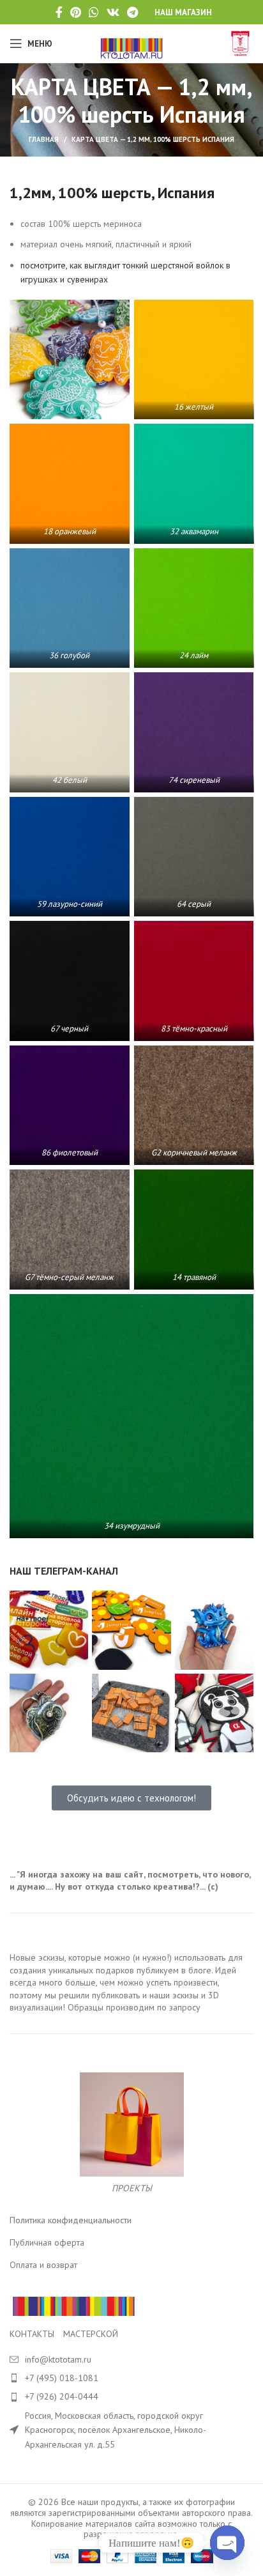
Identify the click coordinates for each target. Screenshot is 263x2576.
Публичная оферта (47, 2242)
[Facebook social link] (59, 12)
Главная (44, 139)
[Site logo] (132, 43)
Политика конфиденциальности (71, 2220)
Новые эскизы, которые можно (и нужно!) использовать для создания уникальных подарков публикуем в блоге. (126, 1964)
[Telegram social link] (132, 12)
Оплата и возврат (43, 2265)
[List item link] (131, 2378)
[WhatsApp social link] (94, 12)
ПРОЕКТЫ (132, 2188)
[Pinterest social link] (76, 12)
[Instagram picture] (49, 1630)
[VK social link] (113, 12)
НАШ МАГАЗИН (183, 13)
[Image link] (73, 2306)
